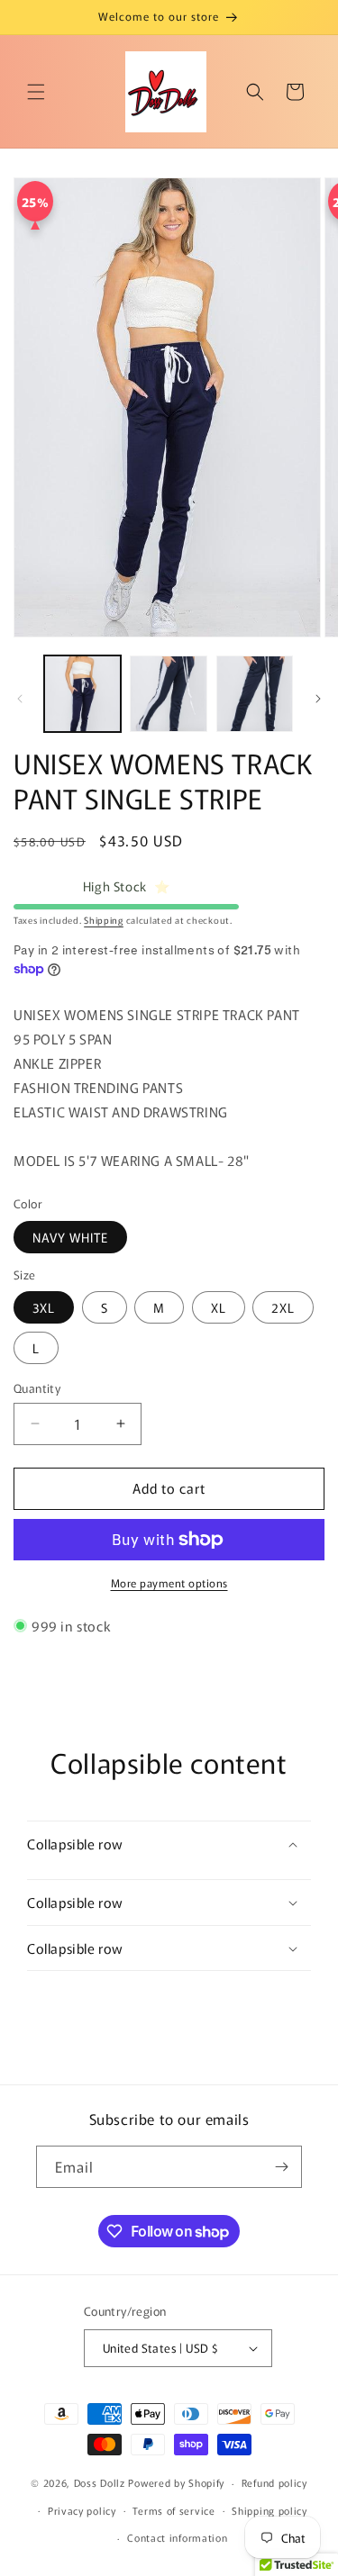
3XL (44, 1307)
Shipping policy (269, 2510)
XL (219, 1307)
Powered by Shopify (176, 2482)
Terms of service (174, 2510)
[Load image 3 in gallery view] (255, 694)
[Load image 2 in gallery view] (168, 694)
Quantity (37, 1388)
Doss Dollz (101, 2482)
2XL (283, 1307)
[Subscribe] (281, 2167)
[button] (36, 92)
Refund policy (274, 2482)
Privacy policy (82, 2510)
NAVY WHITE (70, 1237)
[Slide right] (318, 699)
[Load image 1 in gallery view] (82, 694)
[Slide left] (20, 699)
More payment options (169, 1582)
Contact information (177, 2537)
